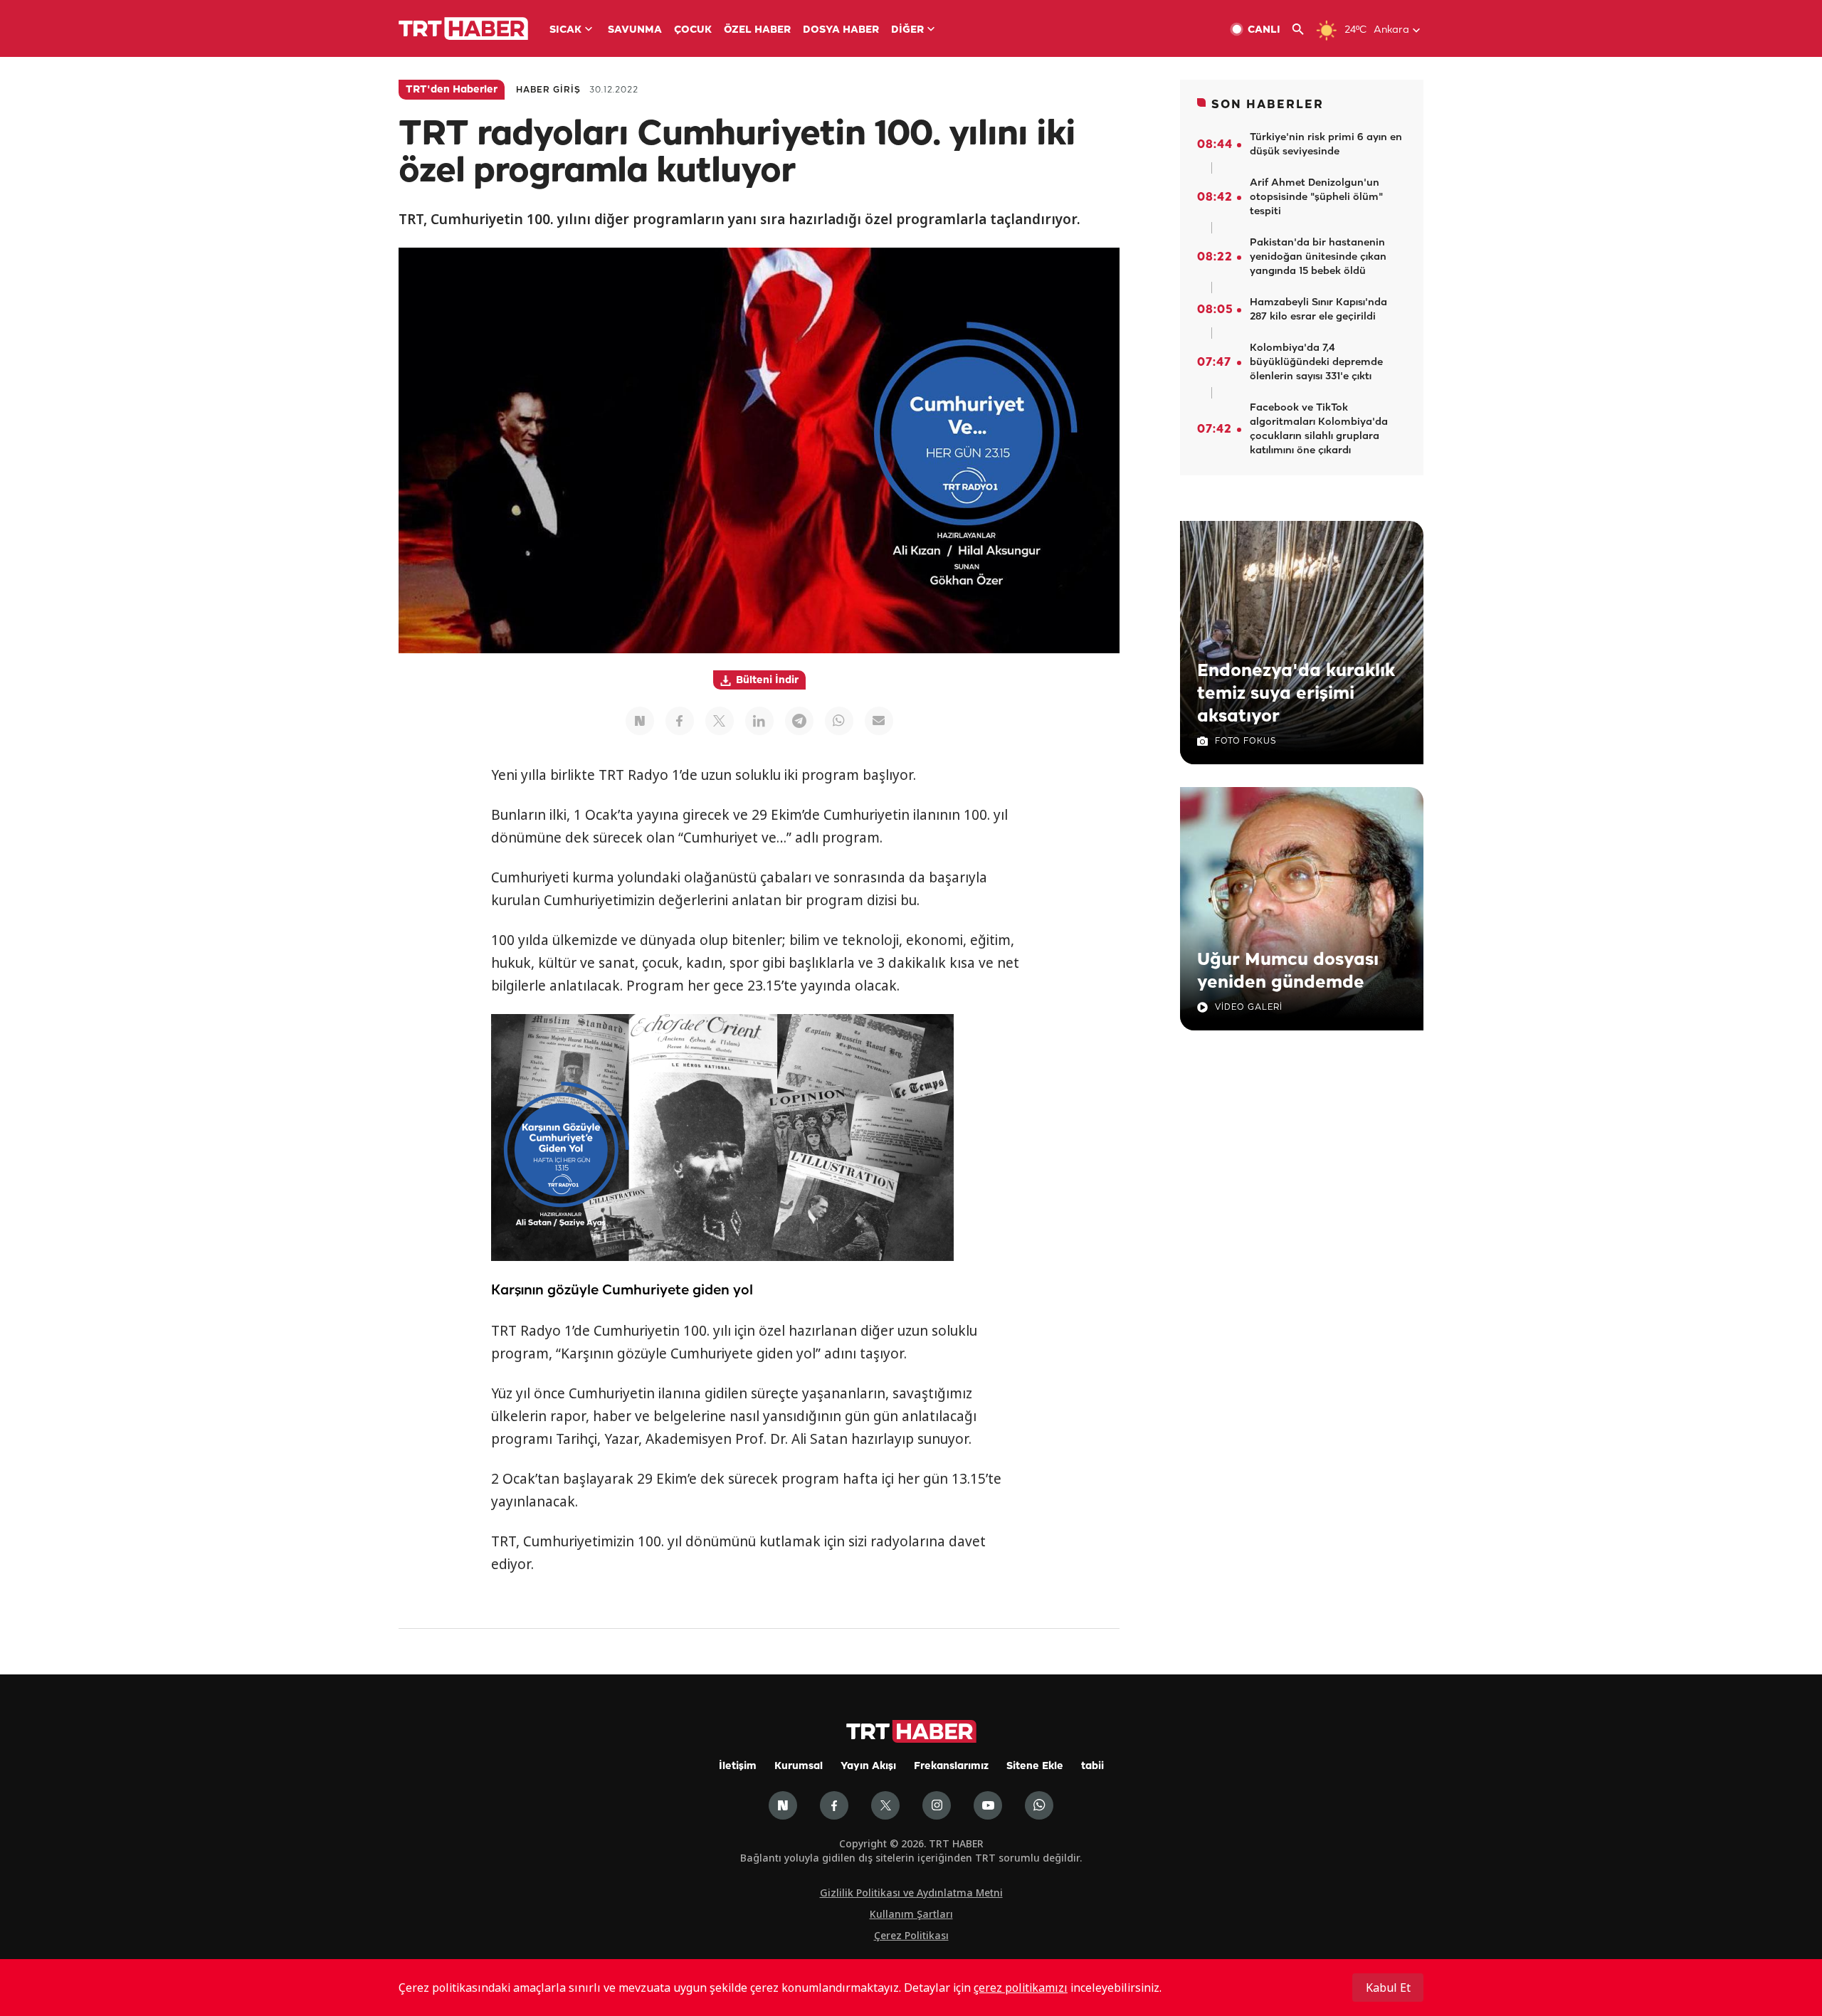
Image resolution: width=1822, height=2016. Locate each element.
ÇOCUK (693, 30)
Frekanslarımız (951, 1767)
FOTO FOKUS (1246, 741)
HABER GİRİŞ (548, 90)
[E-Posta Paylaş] (879, 721)
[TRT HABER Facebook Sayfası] (834, 1805)
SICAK (565, 30)
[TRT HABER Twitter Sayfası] (885, 1805)
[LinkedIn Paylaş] (759, 721)
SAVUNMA (635, 30)
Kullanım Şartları (911, 1914)
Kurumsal (799, 1767)
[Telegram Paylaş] (799, 721)
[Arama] (1304, 30)
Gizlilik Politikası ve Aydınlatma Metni (911, 1893)
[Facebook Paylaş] (680, 721)
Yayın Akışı (868, 1767)
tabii (1092, 1767)
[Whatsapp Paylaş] (839, 721)
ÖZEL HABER (757, 30)
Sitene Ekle (1035, 1767)
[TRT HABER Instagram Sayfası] (937, 1805)
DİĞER (907, 30)
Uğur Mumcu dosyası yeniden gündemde (1288, 971)
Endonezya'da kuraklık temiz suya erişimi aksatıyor (1296, 694)
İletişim (738, 1767)
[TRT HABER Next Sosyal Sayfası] (783, 1805)
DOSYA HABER (841, 30)
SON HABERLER (1268, 105)
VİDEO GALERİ (1249, 1007)
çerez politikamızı (1021, 1988)
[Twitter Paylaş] (720, 721)
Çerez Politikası (911, 1935)
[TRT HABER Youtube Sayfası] (988, 1805)
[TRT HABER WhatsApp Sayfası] (1039, 1805)
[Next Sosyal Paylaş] (640, 721)
